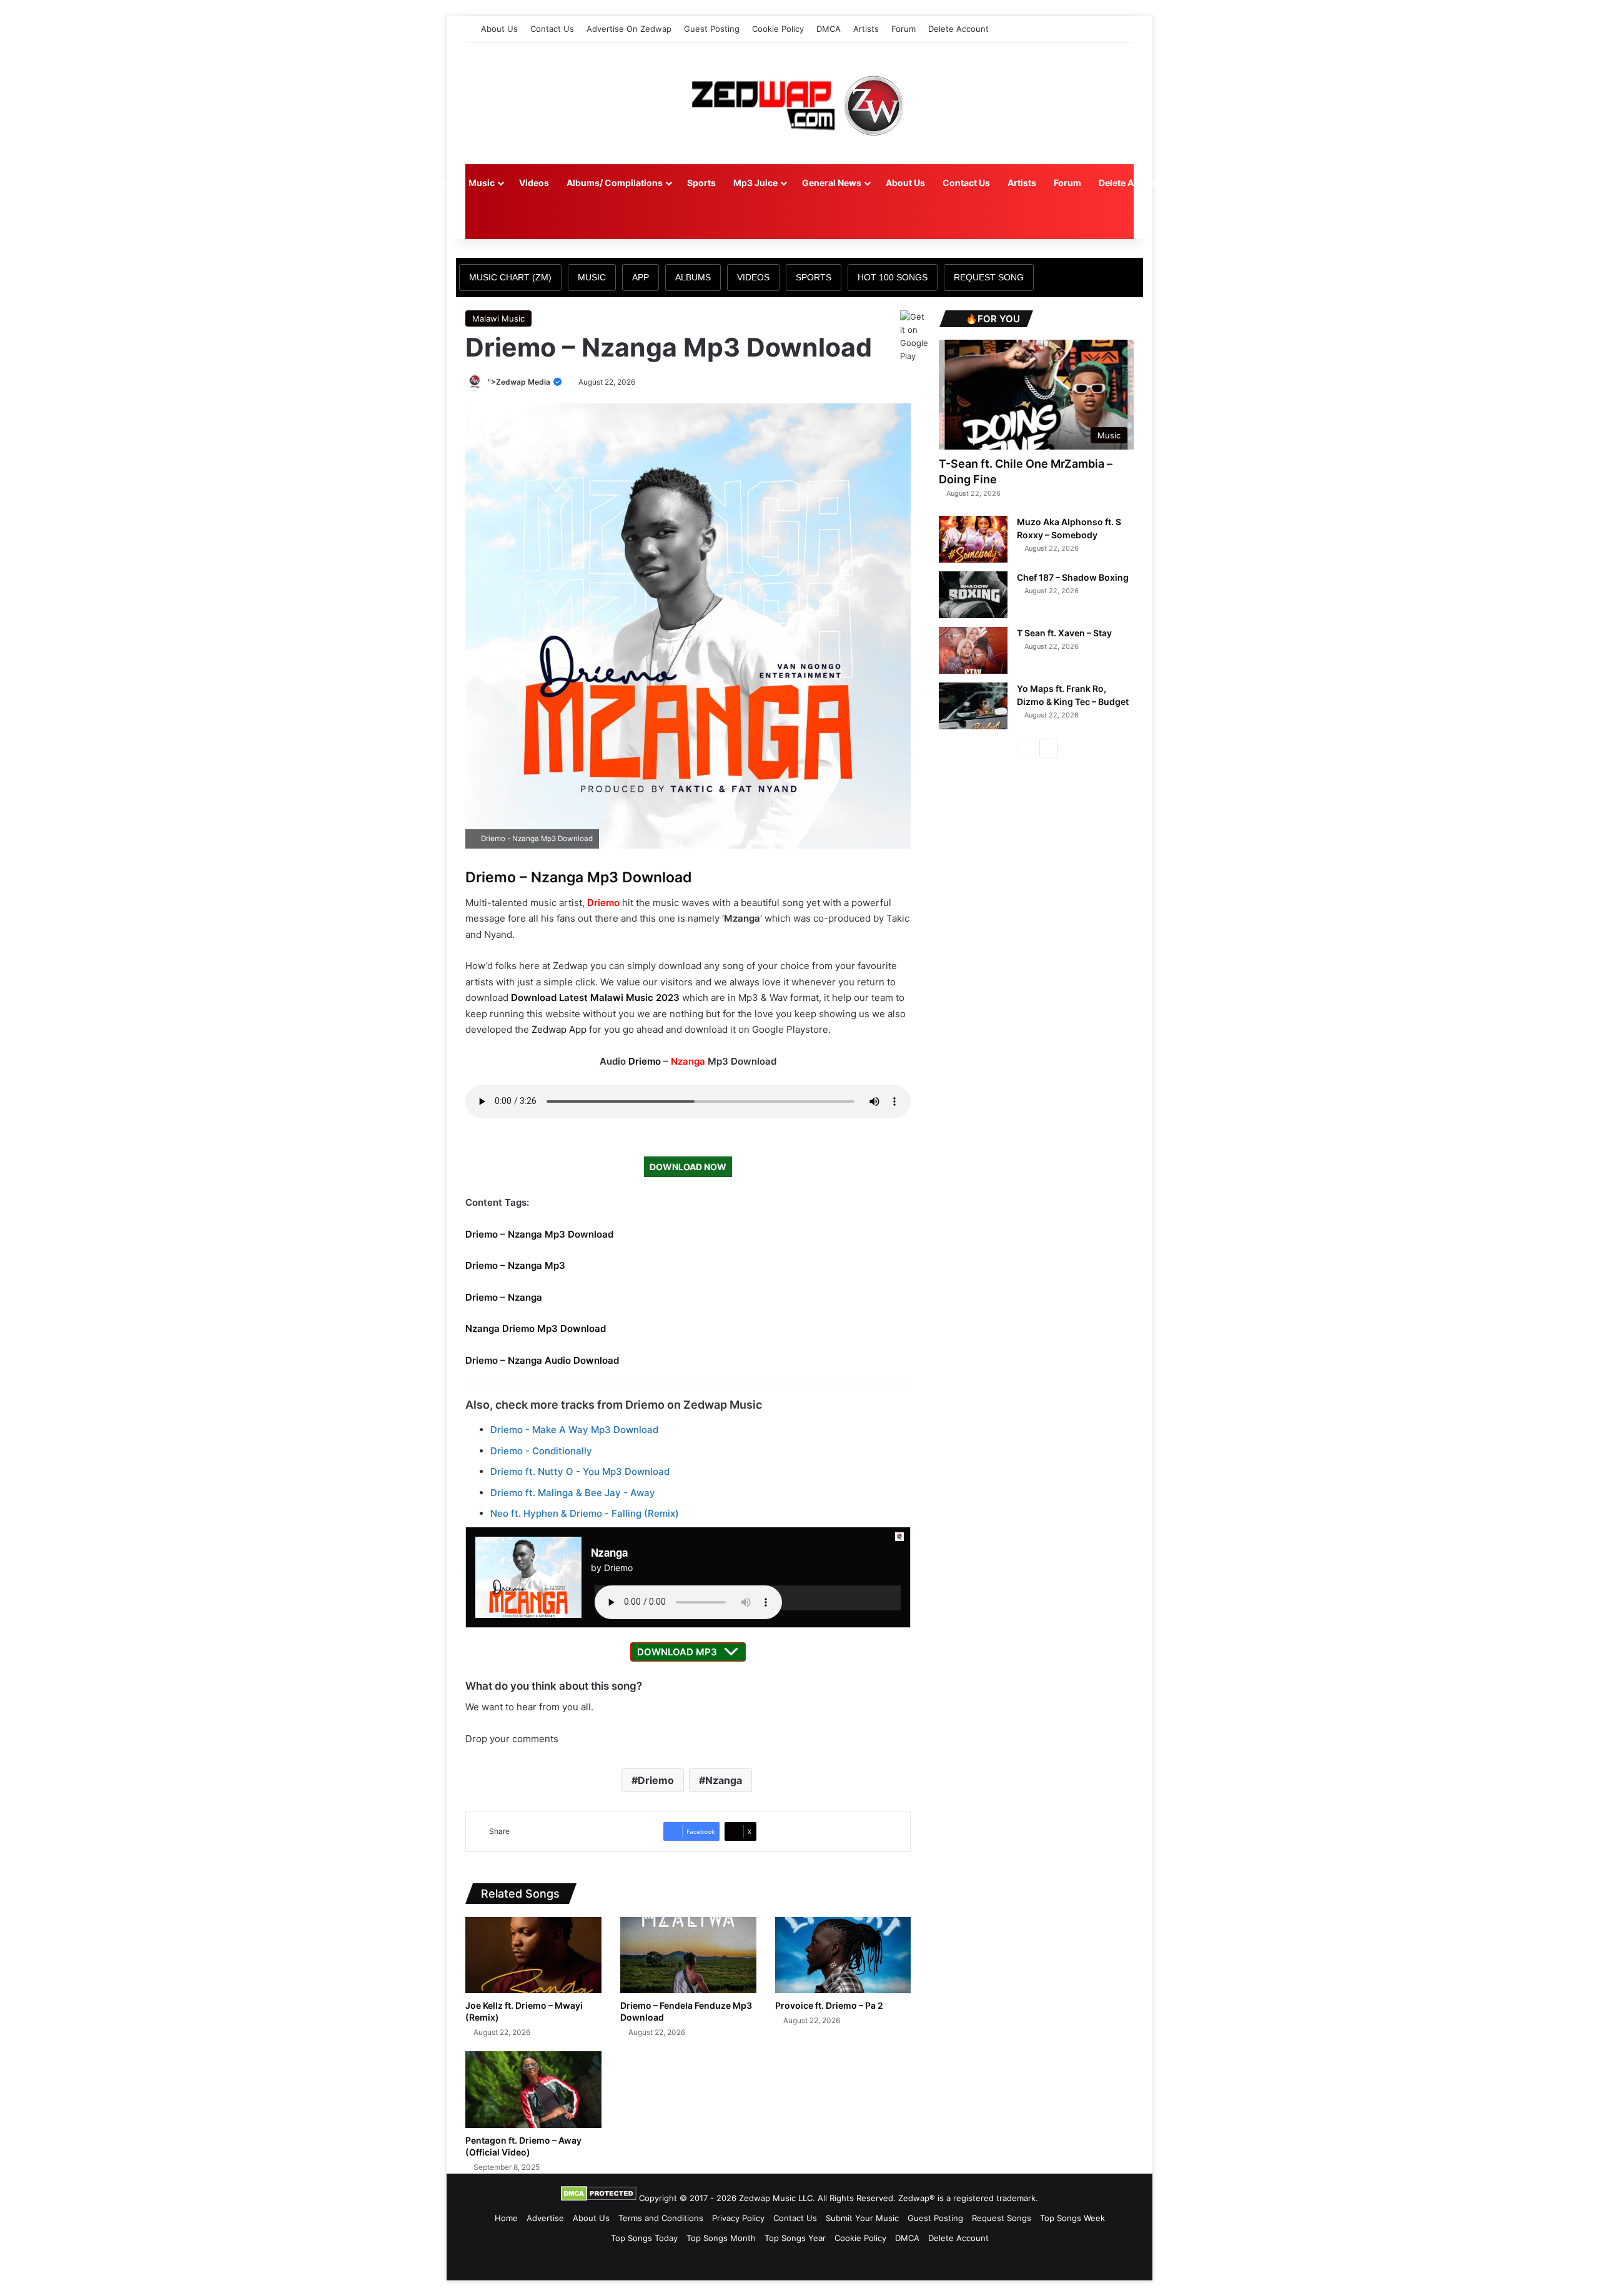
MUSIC (592, 277)
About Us (499, 29)
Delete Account (958, 29)
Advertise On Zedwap (629, 29)
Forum (903, 29)
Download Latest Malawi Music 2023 (595, 998)
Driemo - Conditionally (541, 1451)
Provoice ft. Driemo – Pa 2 (829, 2005)
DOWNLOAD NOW (688, 1167)
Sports (701, 183)
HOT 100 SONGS (893, 277)
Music (482, 183)
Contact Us (552, 29)
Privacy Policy (738, 2218)
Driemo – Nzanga (504, 1297)
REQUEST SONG (989, 277)
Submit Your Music (862, 2218)
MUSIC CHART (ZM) (510, 277)
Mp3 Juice (755, 183)
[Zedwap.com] (799, 103)
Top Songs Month (721, 2238)
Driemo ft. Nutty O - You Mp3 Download (580, 1471)
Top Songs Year (795, 2238)
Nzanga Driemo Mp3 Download (536, 1328)
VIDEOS (753, 277)
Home (438, 183)
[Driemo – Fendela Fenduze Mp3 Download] (688, 1955)
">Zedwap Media (520, 382)
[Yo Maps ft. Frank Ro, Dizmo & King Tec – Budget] (973, 706)
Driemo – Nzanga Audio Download (542, 1360)
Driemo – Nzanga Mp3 (515, 1265)
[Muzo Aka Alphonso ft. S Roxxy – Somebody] (973, 539)
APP (641, 277)
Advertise (545, 2218)
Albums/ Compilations (615, 183)
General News (832, 183)
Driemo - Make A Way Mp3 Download (574, 1430)
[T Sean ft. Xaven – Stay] (973, 650)
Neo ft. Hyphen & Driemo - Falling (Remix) (585, 1513)
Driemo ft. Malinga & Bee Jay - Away (573, 1493)
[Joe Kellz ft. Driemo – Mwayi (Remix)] (533, 1955)
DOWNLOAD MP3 (677, 1652)
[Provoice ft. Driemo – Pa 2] (843, 1955)
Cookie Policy (778, 29)
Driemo (603, 903)
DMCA (829, 29)
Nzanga (688, 1061)
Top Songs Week (1072, 2218)
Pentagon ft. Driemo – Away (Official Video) (523, 2146)
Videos (534, 183)
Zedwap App (559, 1029)
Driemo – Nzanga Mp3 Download (579, 877)
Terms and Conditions (661, 2218)
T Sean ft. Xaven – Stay (1064, 633)
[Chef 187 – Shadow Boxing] (973, 595)
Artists (866, 29)
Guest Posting (712, 29)
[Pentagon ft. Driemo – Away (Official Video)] (533, 2090)
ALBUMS (693, 277)
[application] (748, 1598)
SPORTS (814, 277)
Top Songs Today (644, 2238)
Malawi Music (498, 318)
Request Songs (1002, 2218)
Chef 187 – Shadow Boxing (1073, 577)
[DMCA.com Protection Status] (599, 2198)
